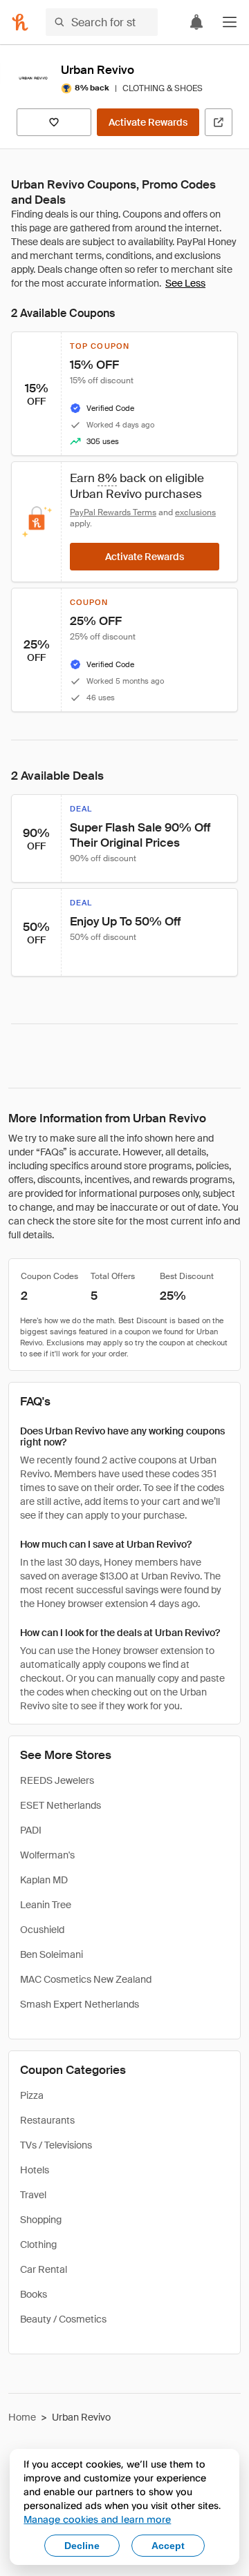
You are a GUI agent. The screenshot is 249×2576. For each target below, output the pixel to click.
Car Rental (44, 2269)
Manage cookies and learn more (97, 2519)
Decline (82, 2546)
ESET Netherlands (61, 1805)
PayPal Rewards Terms (113, 512)
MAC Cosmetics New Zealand (86, 1979)
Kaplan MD (44, 1880)
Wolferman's (47, 1855)
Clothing (38, 2245)
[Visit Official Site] (219, 122)
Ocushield (42, 1930)
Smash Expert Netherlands (80, 2004)
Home (22, 2417)
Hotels (35, 2170)
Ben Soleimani (52, 1954)
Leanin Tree (46, 1905)
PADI (31, 1830)
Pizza (32, 2095)
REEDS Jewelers (57, 1780)
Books (34, 2294)
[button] (230, 22)
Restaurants (47, 2120)
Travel (33, 2195)
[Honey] (20, 22)
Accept (168, 2546)
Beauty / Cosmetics (63, 2319)
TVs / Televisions (56, 2145)
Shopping (41, 2220)
